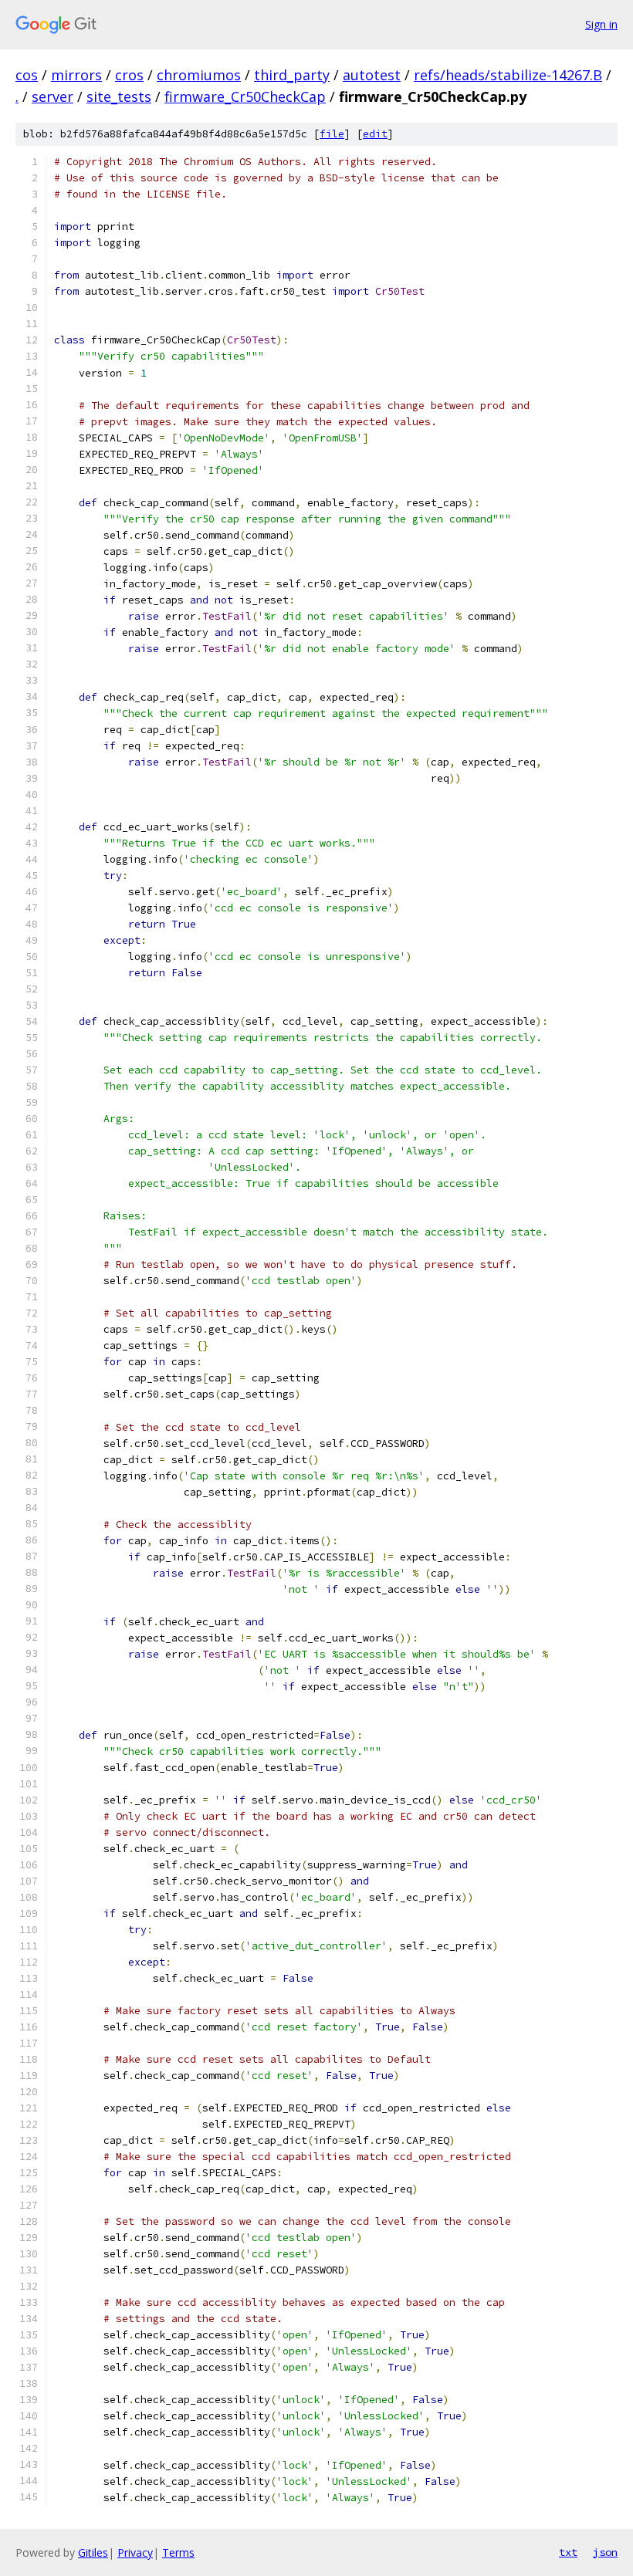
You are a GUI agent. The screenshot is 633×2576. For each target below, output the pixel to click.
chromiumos (199, 75)
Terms (178, 2552)
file (332, 134)
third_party (292, 75)
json (605, 2552)
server (52, 96)
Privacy (135, 2552)
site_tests (119, 96)
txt (568, 2552)
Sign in (601, 24)
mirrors (76, 75)
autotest (372, 75)
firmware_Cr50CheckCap (245, 96)
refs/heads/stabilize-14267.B (508, 75)
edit (375, 134)
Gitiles (93, 2552)
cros (129, 75)
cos (27, 75)
